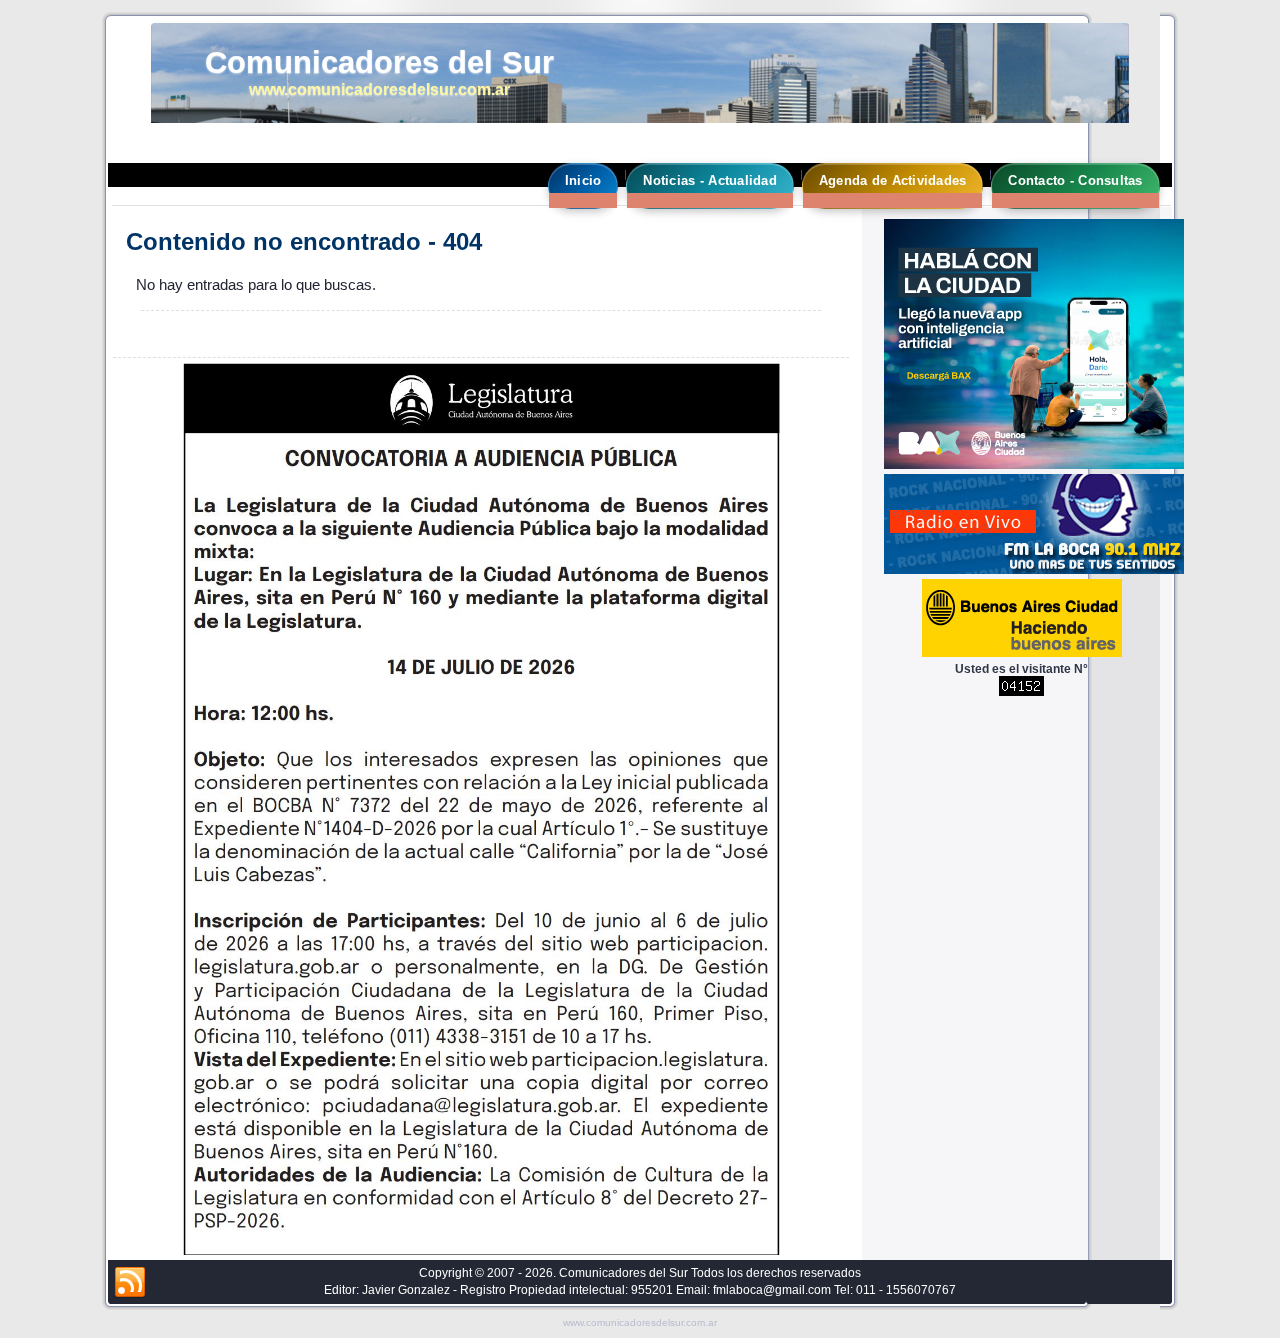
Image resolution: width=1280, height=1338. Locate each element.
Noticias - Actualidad (709, 180)
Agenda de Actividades (892, 180)
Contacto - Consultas (1075, 180)
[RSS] (130, 1283)
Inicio (583, 180)
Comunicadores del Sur (379, 62)
